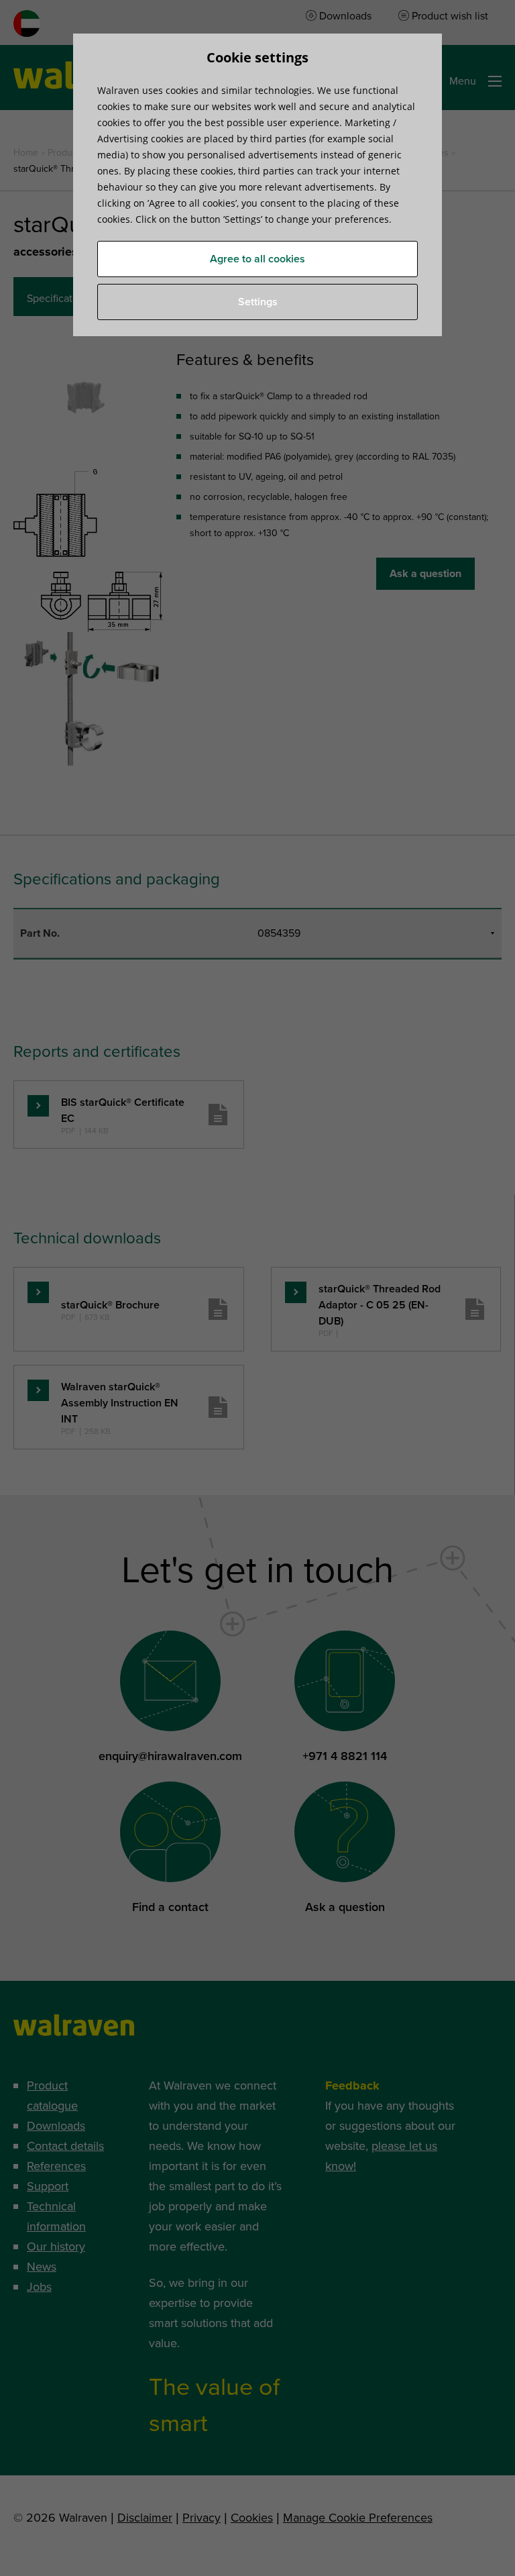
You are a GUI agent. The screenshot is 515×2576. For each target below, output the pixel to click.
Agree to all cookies (257, 259)
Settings (258, 302)
